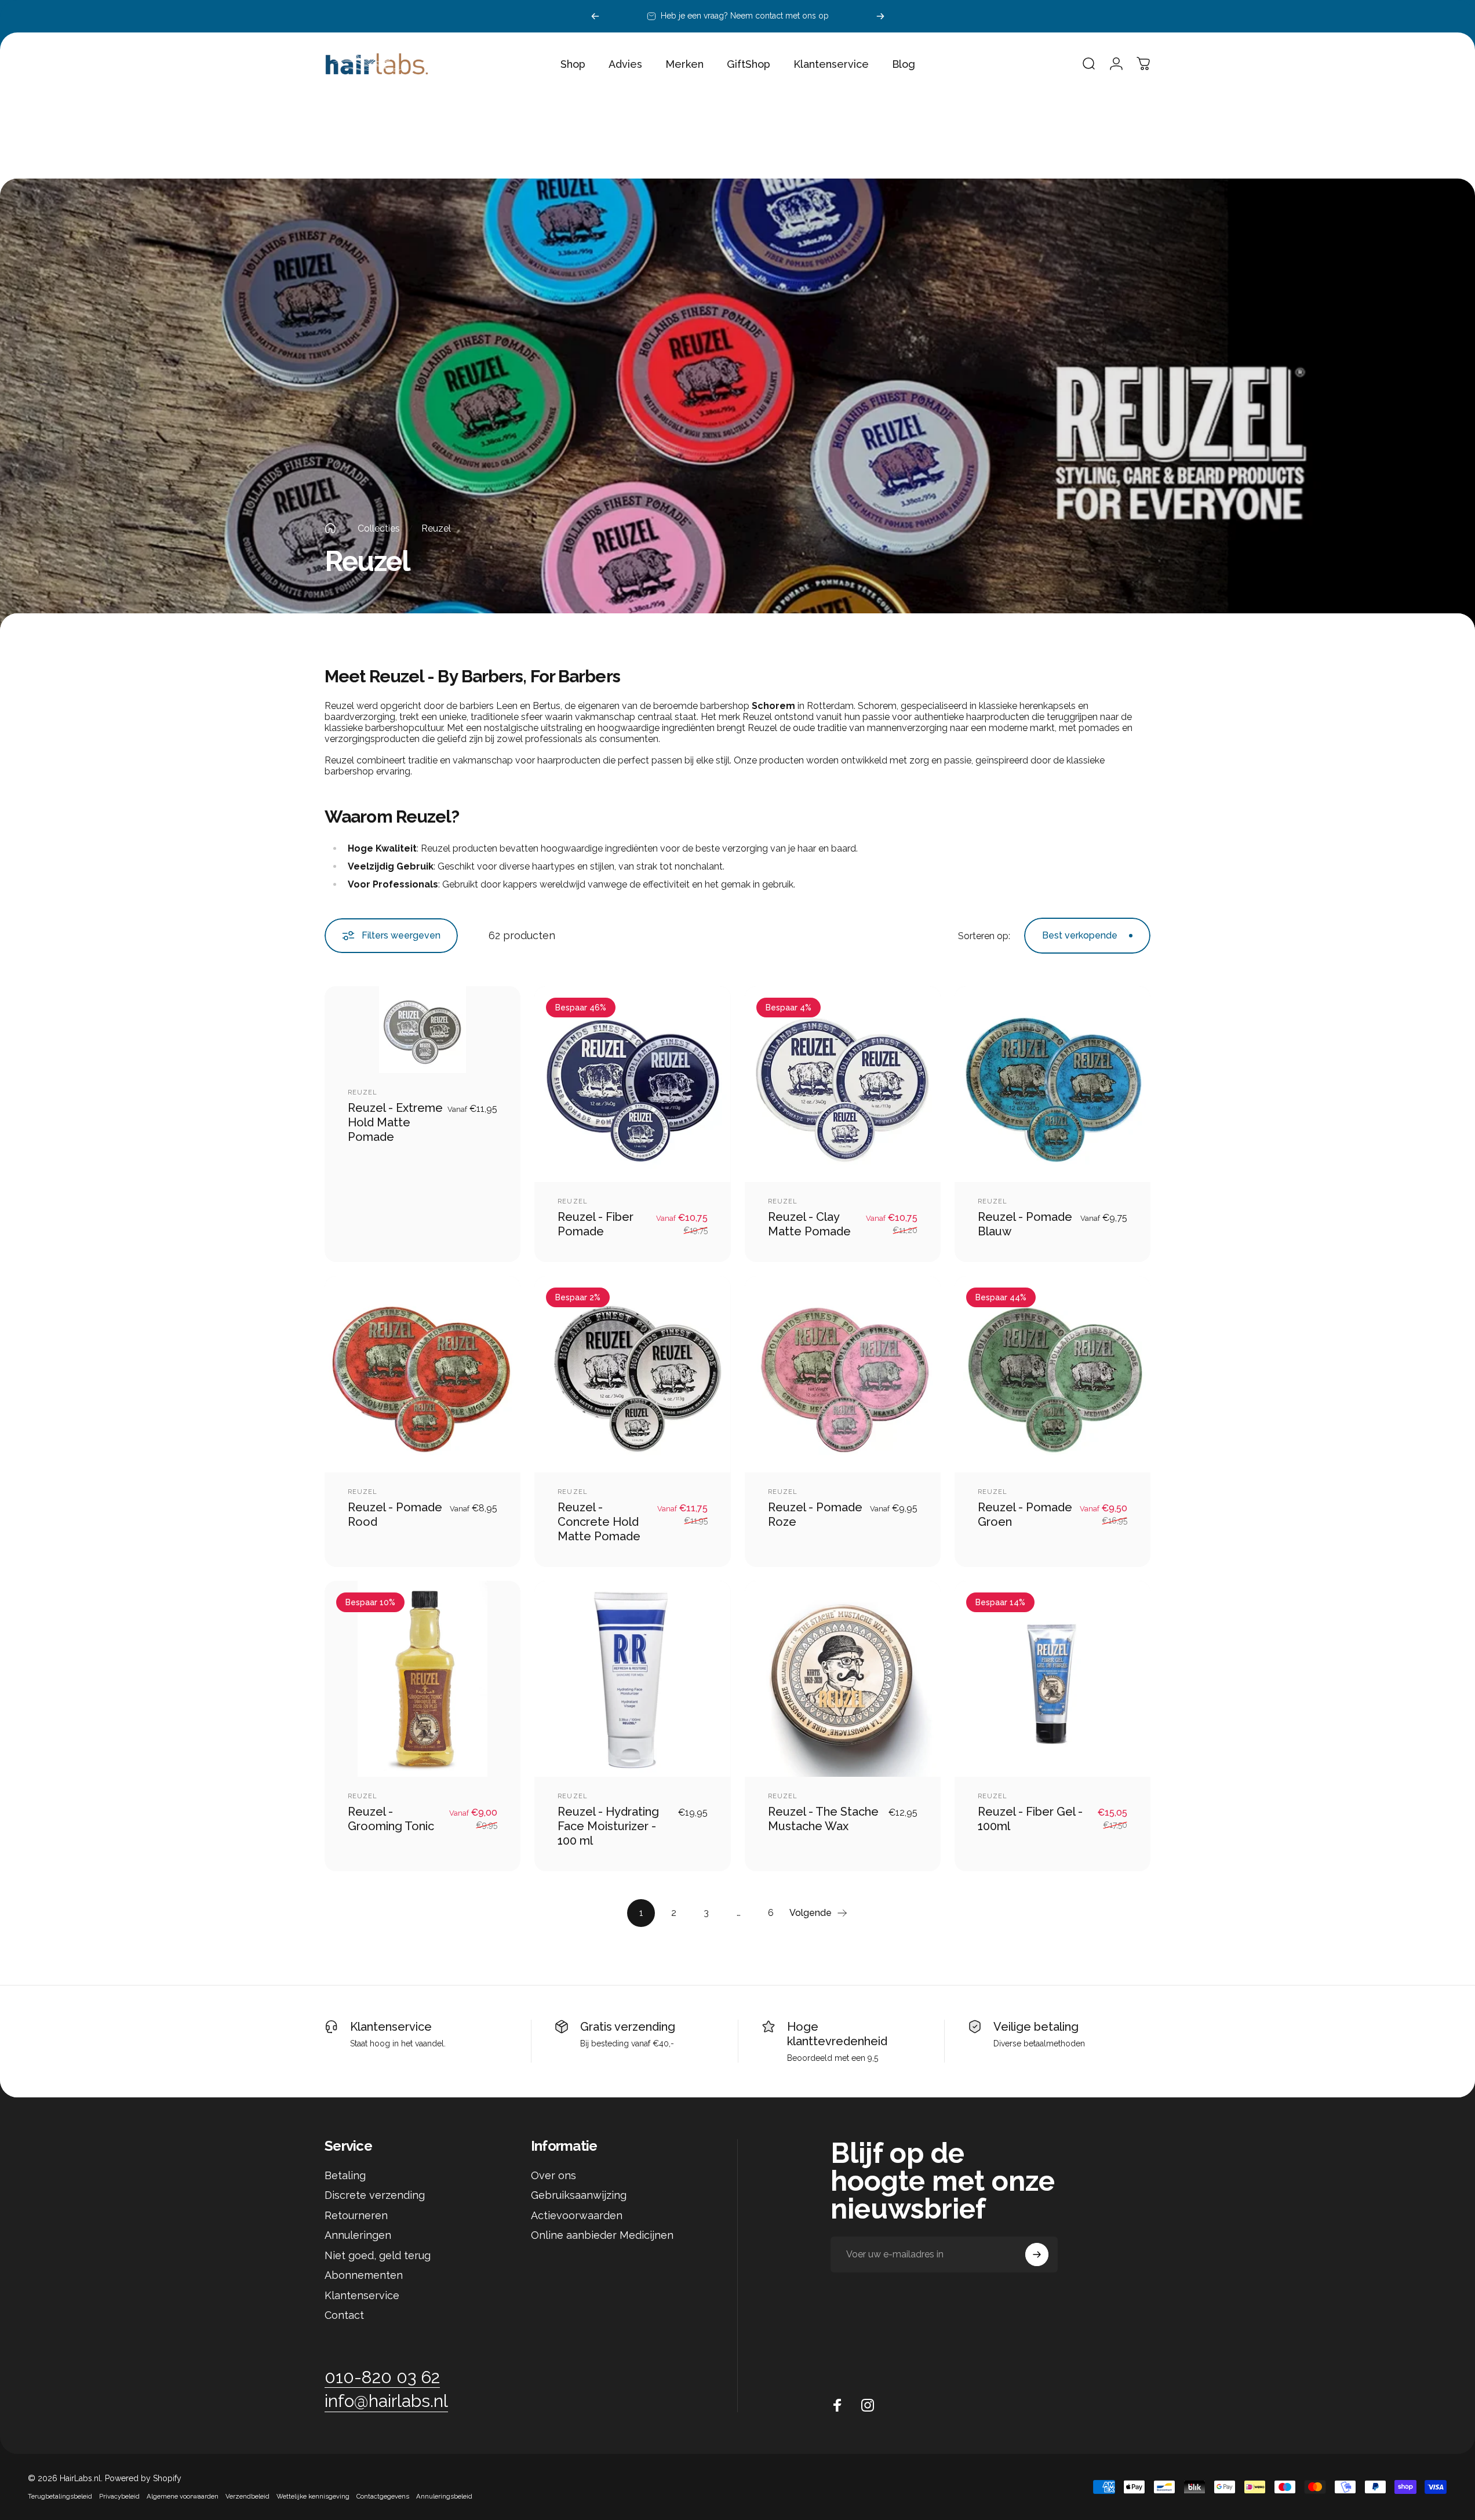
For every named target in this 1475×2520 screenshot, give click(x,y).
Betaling (345, 2175)
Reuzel (363, 1092)
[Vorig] (595, 16)
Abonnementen (364, 2275)
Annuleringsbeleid (444, 2496)
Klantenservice (391, 2027)
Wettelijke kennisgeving (313, 2496)
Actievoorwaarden (577, 2215)
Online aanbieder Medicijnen (602, 2235)
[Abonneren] (1037, 2254)
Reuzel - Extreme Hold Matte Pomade (395, 1122)
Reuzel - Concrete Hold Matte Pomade (599, 1522)
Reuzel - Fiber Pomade (596, 1224)
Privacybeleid (119, 2496)
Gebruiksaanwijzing (579, 2195)
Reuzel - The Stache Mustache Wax (823, 1819)
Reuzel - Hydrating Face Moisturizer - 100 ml (608, 1826)
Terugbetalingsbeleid (60, 2496)
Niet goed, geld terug (378, 2255)
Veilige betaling (1036, 2027)
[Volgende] (880, 16)
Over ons (553, 2175)
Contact (344, 2315)
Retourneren (356, 2215)
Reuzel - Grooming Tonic (391, 1819)
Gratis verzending (628, 2027)
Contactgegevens (383, 2496)
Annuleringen (358, 2235)
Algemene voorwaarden (183, 2496)
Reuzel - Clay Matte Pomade (809, 1224)
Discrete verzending (375, 2195)
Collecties (379, 528)
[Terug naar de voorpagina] (330, 528)
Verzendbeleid (247, 2496)
